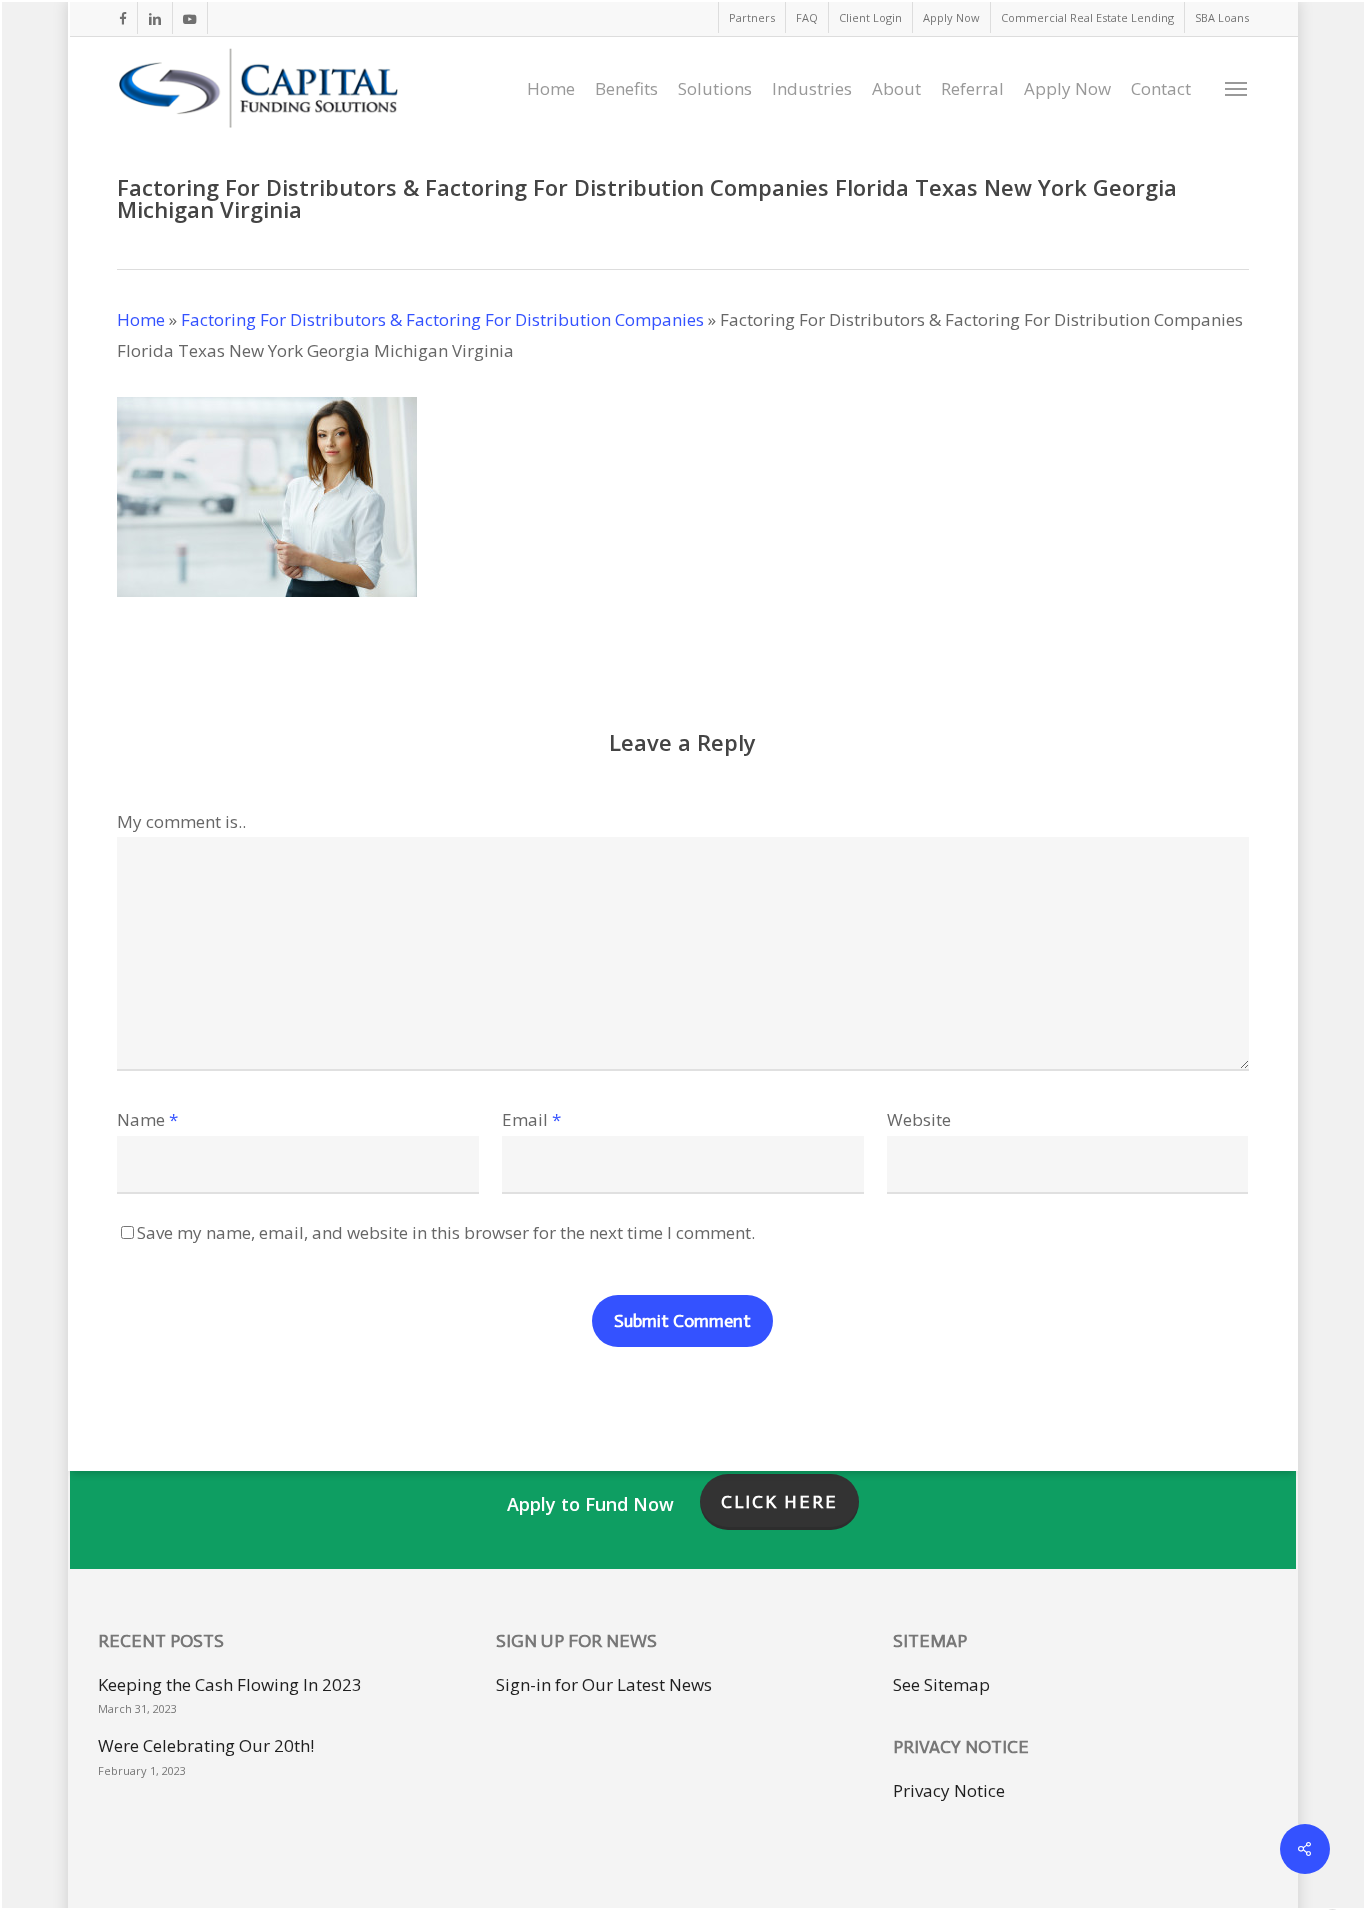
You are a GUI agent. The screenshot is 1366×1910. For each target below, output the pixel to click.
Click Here (779, 1502)
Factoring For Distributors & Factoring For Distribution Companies (442, 319)
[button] (1237, 88)
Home (141, 319)
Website (919, 1119)
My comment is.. (181, 821)
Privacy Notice (949, 1790)
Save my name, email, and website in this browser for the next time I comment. (446, 1232)
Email (531, 1119)
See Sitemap (941, 1684)
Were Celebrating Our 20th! (206, 1745)
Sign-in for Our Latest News (604, 1684)
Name (147, 1119)
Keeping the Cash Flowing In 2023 (230, 1684)
